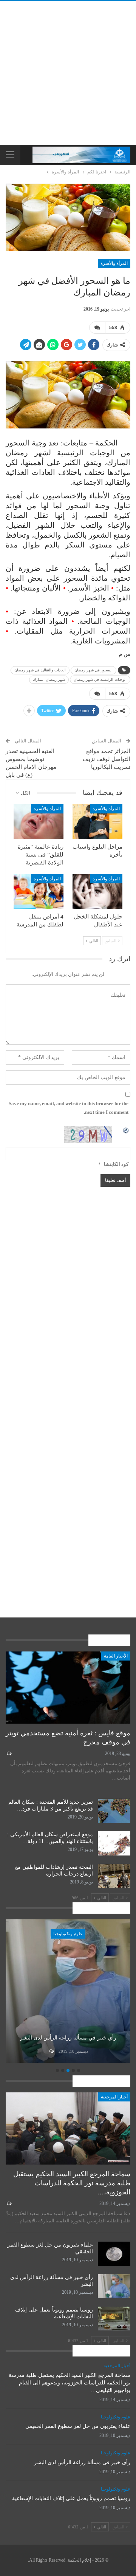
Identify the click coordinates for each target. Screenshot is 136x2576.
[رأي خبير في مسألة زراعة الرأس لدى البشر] (114, 2286)
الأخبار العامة (116, 1656)
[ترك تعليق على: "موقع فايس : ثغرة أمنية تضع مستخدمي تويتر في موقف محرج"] (8, 1753)
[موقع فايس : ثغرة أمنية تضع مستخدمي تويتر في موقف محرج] (68, 1688)
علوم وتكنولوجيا (101, 1934)
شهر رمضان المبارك (49, 680)
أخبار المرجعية (114, 2097)
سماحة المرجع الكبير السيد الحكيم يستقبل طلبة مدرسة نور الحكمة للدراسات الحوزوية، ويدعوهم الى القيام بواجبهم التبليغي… (70, 2383)
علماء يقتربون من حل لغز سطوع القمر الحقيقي (78, 2426)
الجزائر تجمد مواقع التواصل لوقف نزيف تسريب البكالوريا (107, 759)
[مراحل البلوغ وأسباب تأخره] (97, 821)
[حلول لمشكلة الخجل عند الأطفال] (97, 892)
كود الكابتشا (116, 1164)
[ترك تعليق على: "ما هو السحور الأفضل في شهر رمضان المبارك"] (97, 328)
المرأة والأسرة (114, 263)
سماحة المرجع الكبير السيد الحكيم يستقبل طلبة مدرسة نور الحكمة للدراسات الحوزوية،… (72, 2183)
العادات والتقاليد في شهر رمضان (40, 670)
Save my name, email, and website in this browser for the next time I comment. (69, 1108)
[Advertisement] (68, 73)
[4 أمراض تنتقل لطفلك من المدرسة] (39, 892)
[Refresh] (126, 1130)
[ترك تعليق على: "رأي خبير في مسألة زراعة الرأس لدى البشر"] (84, 2051)
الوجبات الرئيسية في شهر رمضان (100, 680)
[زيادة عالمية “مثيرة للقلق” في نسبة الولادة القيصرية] (39, 821)
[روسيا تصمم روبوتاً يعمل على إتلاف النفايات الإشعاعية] (114, 2319)
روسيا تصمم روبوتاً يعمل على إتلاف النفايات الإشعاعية (71, 2498)
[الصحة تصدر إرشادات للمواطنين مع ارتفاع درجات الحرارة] (114, 1876)
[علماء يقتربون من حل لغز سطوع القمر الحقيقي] (114, 2254)
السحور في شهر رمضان (93, 670)
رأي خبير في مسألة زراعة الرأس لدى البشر (82, 2462)
